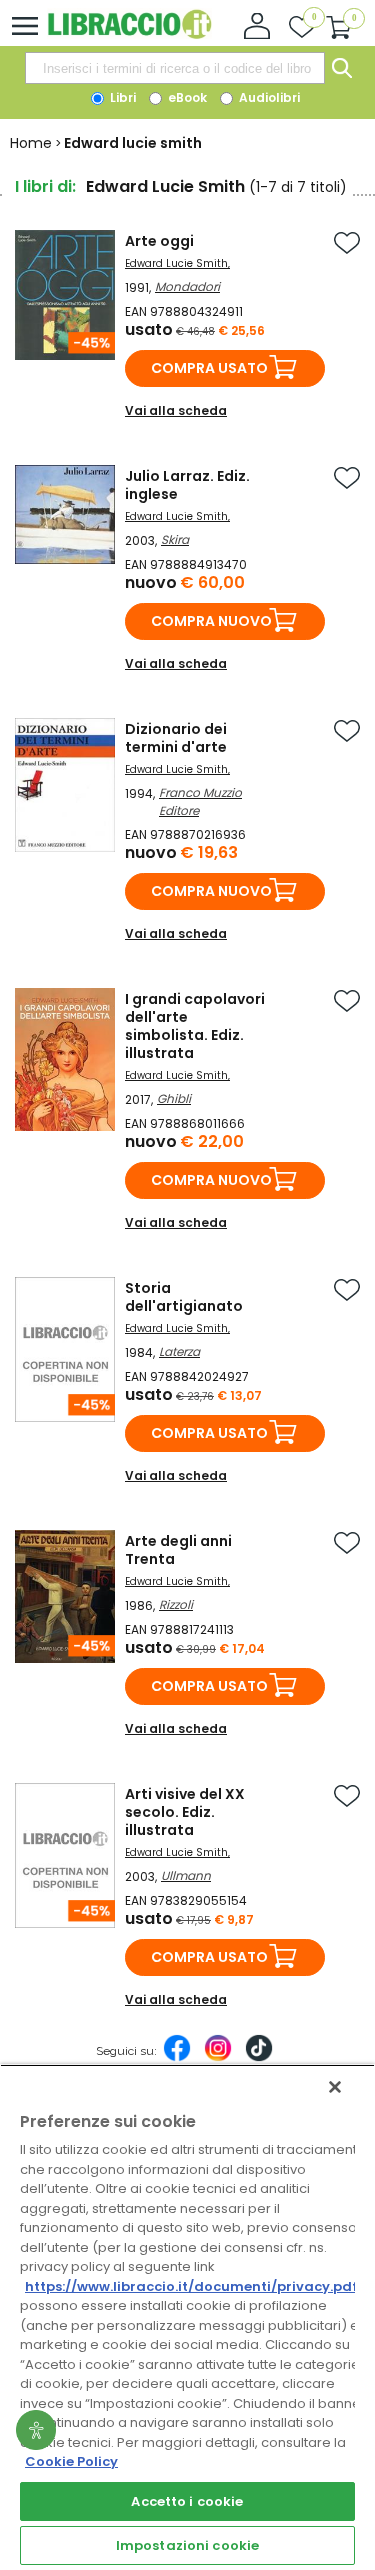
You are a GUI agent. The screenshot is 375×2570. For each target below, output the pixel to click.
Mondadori (187, 286)
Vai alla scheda (176, 410)
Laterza (179, 1351)
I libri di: (45, 186)
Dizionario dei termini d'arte (176, 738)
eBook (186, 97)
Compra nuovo (211, 621)
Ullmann (186, 1875)
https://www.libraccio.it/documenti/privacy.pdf (191, 2286)
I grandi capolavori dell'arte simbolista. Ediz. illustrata (195, 1026)
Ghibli (174, 1098)
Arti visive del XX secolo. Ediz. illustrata (185, 1812)
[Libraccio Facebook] (177, 2058)
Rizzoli (176, 1604)
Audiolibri (268, 97)
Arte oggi (159, 241)
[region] (187, 2317)
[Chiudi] (335, 2087)
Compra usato (209, 368)
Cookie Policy (71, 2461)
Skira (175, 539)
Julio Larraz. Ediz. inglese (187, 485)
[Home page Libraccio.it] (129, 34)
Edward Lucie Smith (176, 263)
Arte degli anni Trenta (178, 1550)
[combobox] (175, 68)
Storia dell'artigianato (184, 1297)
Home (31, 143)
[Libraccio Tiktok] (259, 2058)
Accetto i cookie (187, 2501)
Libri (121, 97)
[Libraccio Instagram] (218, 2058)
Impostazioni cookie (187, 2545)
